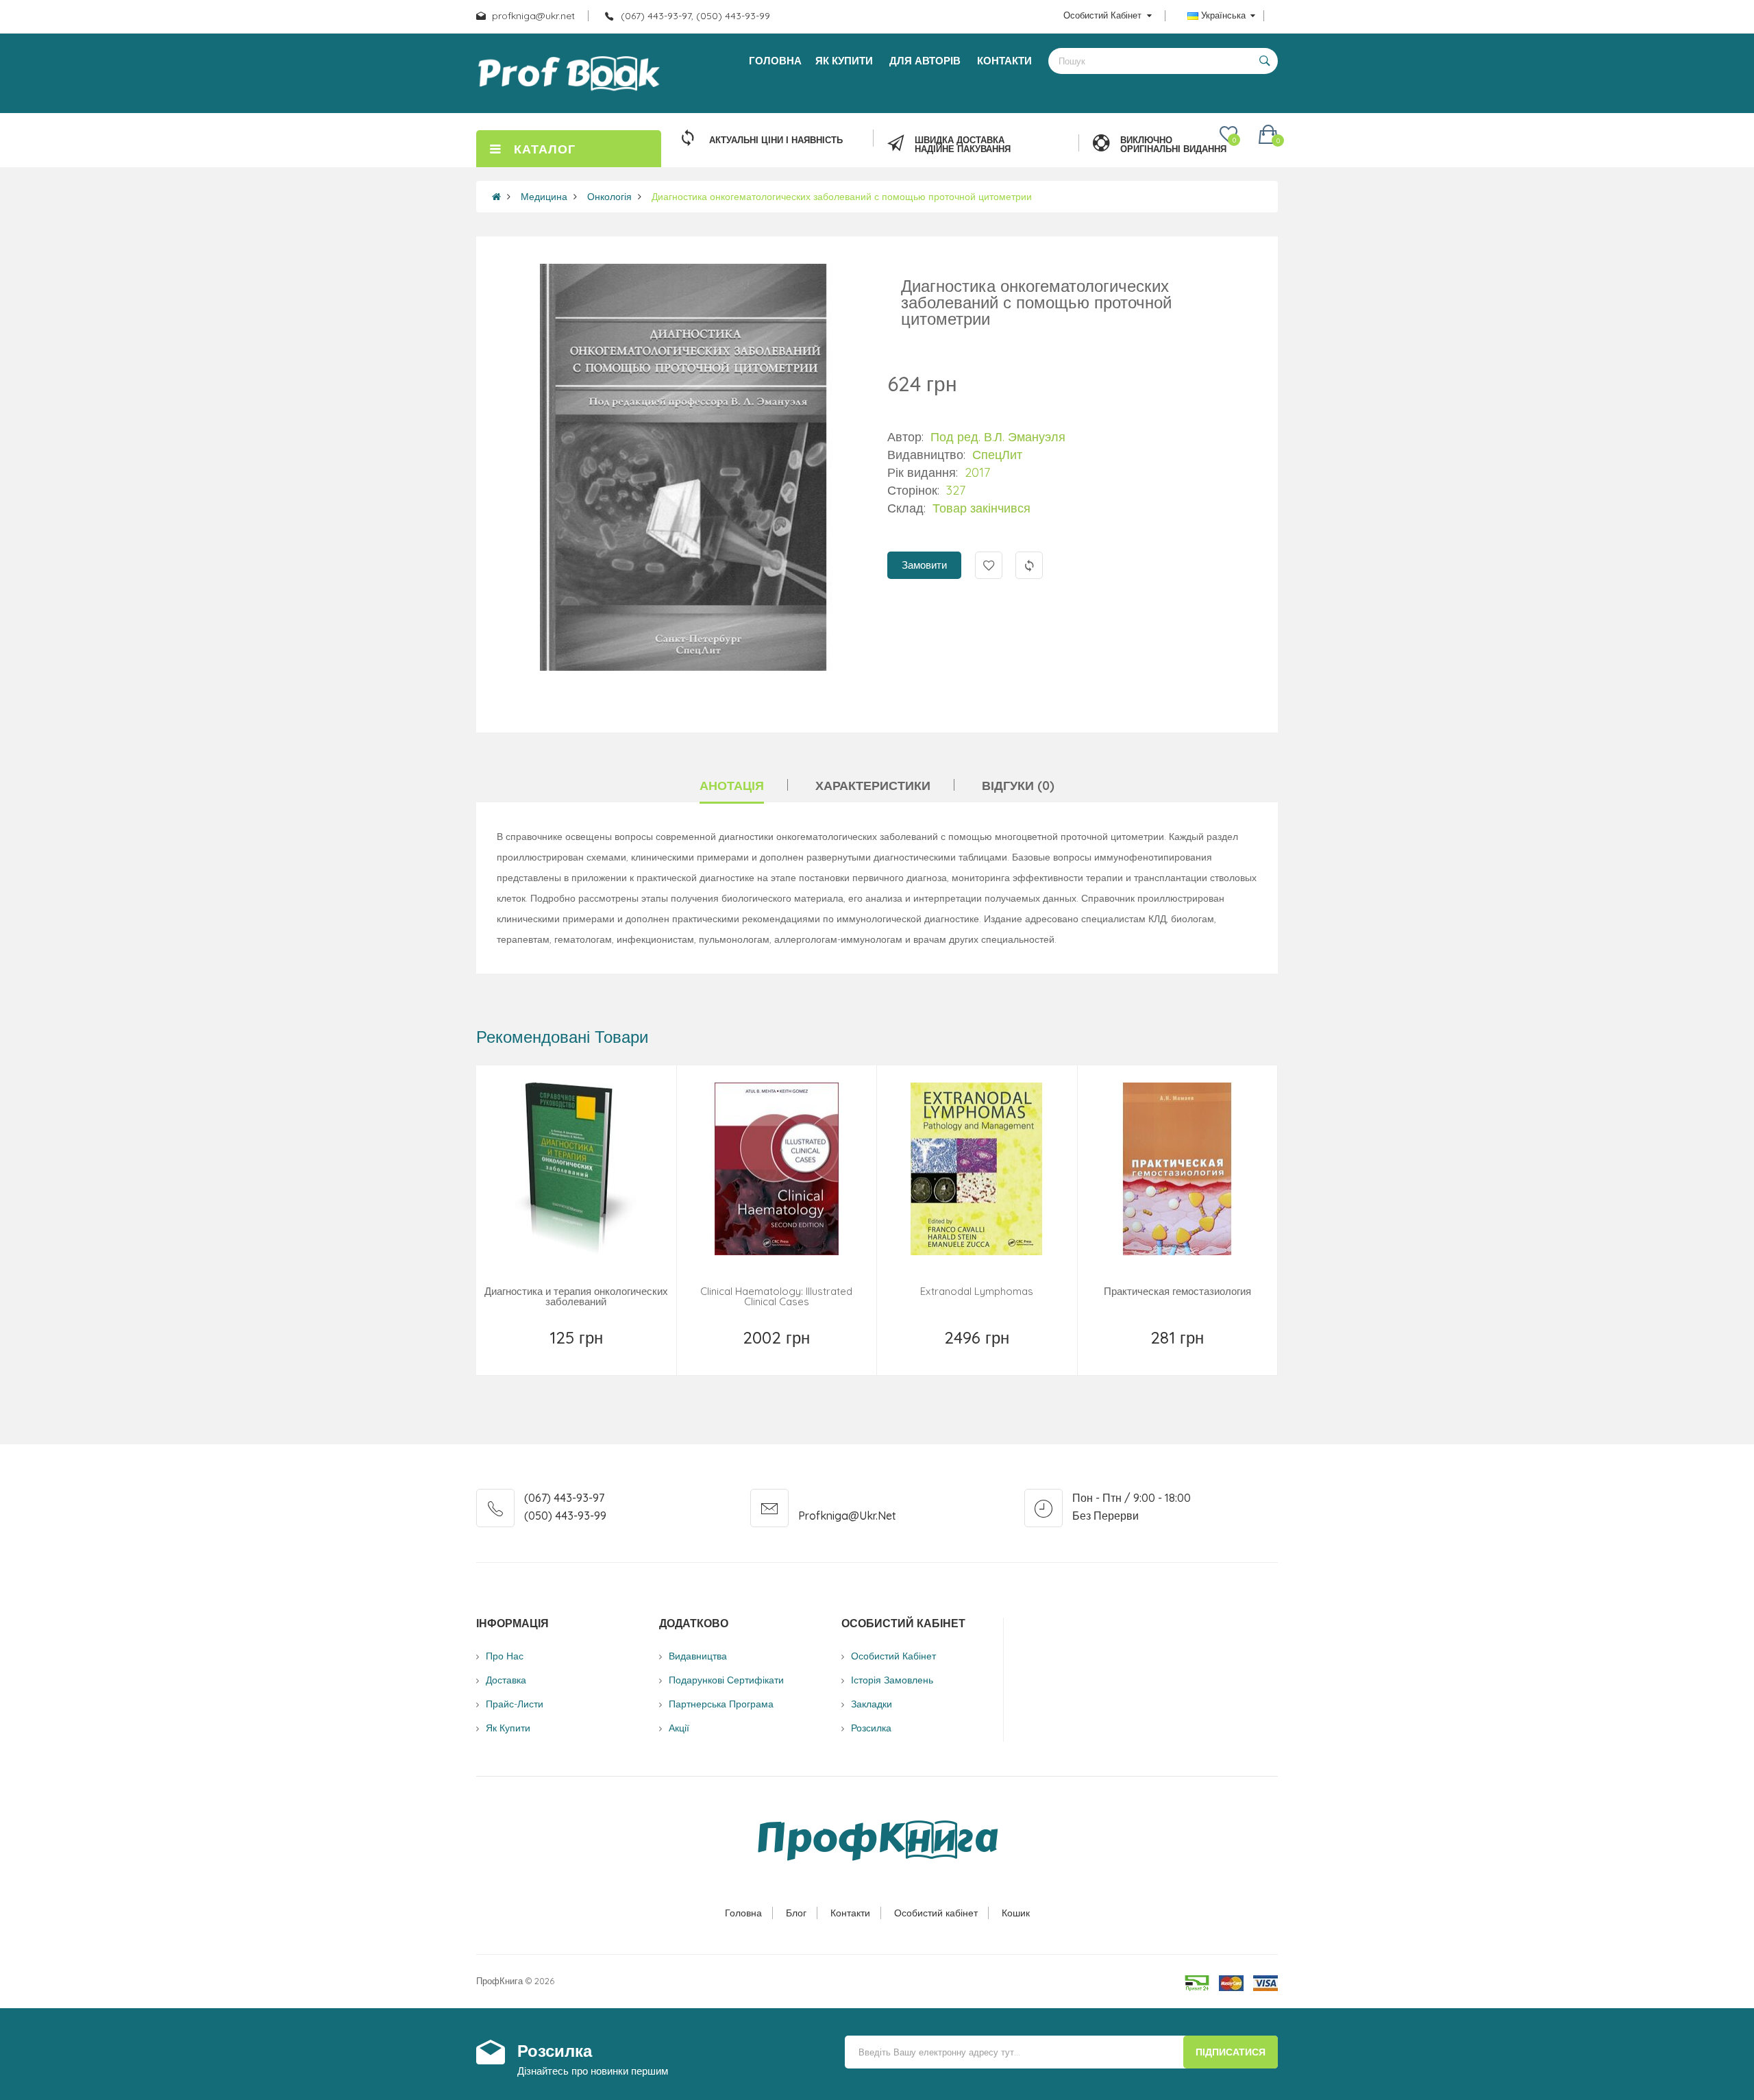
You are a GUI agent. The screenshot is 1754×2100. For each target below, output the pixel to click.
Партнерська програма (721, 1704)
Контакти (850, 1913)
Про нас (505, 1656)
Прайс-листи (515, 1704)
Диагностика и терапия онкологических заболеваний (576, 1296)
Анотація (732, 786)
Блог (796, 1913)
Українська (1223, 15)
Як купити (508, 1728)
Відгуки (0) (1018, 786)
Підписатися (1231, 2052)
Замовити (924, 565)
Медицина (544, 197)
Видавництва (698, 1656)
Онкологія (609, 197)
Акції (679, 1728)
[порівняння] (626, 1355)
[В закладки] (528, 1355)
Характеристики (873, 786)
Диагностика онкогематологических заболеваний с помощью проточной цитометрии (842, 197)
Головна (743, 1913)
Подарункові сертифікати (726, 1680)
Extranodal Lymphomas (977, 1291)
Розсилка (871, 1728)
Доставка (506, 1680)
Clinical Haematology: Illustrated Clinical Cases (776, 1296)
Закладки (872, 1704)
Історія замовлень (892, 1680)
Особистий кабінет (936, 1913)
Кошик (1016, 1913)
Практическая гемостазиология (1177, 1291)
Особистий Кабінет (893, 1656)
